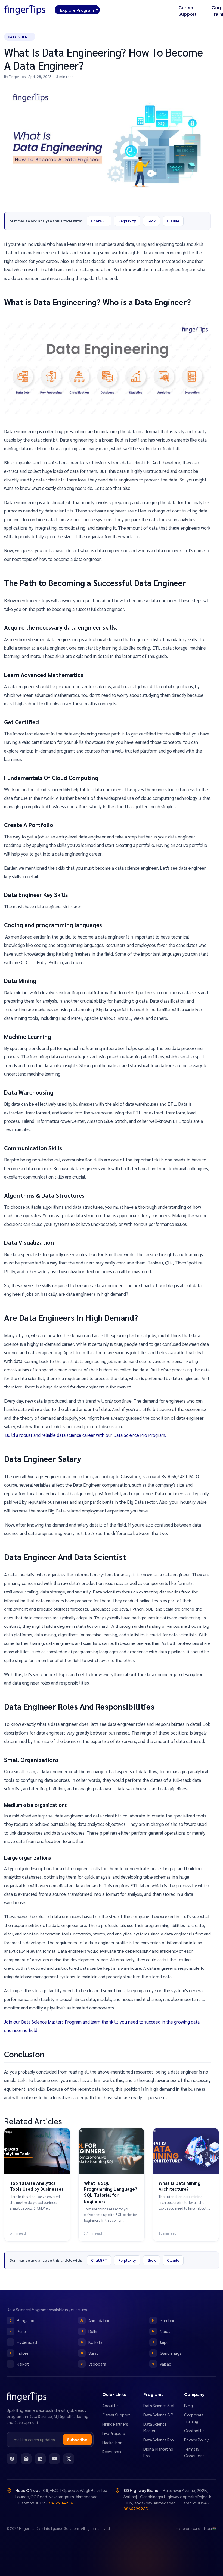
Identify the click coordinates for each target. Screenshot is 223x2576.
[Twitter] (69, 2459)
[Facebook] (12, 2459)
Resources (112, 2452)
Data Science (20, 37)
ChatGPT (99, 221)
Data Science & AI (159, 2406)
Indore (19, 2353)
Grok (151, 221)
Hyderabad (23, 2342)
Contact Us (194, 2431)
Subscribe (77, 2440)
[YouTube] (54, 2459)
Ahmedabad (95, 2320)
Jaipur (161, 2342)
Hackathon (112, 2443)
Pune (18, 2331)
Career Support (187, 11)
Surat (89, 2353)
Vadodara (93, 2364)
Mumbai (163, 2320)
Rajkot (19, 2364)
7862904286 (61, 2503)
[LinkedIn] (40, 2459)
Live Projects (114, 2433)
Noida (161, 2331)
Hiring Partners (115, 2424)
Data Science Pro (159, 2440)
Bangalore (23, 2320)
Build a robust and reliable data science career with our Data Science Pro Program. (85, 1435)
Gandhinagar (167, 2353)
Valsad (162, 2364)
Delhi (89, 2331)
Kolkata (92, 2342)
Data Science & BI (159, 2415)
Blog (188, 2406)
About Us (110, 2406)
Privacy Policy (196, 2440)
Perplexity (127, 221)
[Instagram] (26, 2459)
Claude (173, 221)
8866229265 (136, 2509)
